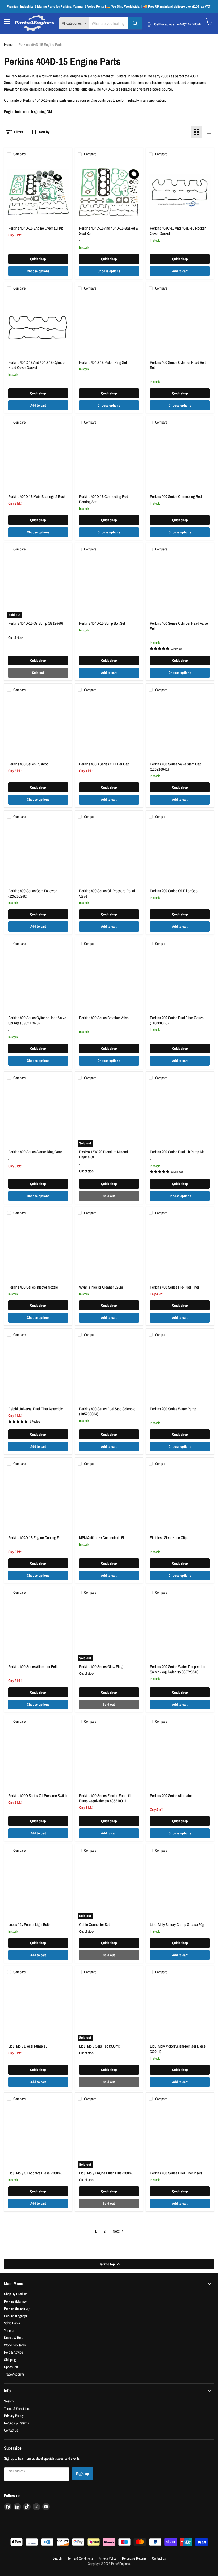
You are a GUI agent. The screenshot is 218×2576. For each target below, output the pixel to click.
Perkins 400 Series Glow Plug (101, 1667)
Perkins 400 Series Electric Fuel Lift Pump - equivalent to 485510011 (105, 1798)
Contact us (11, 2430)
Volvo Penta (12, 2323)
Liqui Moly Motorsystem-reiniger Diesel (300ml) (178, 2049)
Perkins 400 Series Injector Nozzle (33, 1287)
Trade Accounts (14, 2374)
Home (8, 44)
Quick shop (38, 259)
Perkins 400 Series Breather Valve (104, 1018)
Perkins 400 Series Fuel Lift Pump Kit (177, 1152)
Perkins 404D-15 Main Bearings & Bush (37, 496)
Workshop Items (15, 2345)
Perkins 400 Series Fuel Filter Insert (176, 2173)
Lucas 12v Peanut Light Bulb (29, 1925)
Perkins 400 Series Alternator (171, 1796)
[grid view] (196, 132)
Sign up (83, 2474)
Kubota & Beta (14, 2338)
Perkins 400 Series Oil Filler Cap (174, 891)
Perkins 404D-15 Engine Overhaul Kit (35, 228)
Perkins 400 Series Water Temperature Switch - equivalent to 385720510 (178, 1669)
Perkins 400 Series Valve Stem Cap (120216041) (176, 767)
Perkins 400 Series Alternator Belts (33, 1667)
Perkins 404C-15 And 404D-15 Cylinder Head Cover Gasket (37, 365)
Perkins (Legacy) (15, 2316)
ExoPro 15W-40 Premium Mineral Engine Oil (104, 1154)
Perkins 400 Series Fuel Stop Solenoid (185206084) (107, 1412)
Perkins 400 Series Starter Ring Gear (35, 1152)
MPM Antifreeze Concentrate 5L (102, 1538)
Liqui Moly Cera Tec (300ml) (100, 2046)
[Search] (135, 23)
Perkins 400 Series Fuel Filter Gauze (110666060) (177, 1020)
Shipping (10, 2360)
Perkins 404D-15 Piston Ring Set (103, 362)
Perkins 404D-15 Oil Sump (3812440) (36, 623)
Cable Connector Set (94, 1925)
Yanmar (9, 2330)
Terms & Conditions (17, 2408)
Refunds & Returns (16, 2423)
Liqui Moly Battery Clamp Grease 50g (177, 1925)
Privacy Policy (14, 2416)
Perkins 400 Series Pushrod (28, 764)
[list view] (208, 132)
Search (9, 2401)
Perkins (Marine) (15, 2301)
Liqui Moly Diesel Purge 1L (28, 2046)
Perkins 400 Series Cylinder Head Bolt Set (178, 365)
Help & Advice (13, 2352)
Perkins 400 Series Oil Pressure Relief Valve (107, 893)
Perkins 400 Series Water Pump (173, 1409)
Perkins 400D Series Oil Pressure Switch (38, 1796)
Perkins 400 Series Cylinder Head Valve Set (179, 626)
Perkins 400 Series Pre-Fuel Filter (175, 1287)
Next (116, 2231)
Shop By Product (15, 2294)
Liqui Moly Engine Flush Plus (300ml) (106, 2173)
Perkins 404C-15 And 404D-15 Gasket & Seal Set (108, 231)
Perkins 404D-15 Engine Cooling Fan (35, 1538)
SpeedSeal (11, 2367)
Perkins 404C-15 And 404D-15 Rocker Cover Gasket (178, 231)
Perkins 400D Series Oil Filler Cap (104, 764)
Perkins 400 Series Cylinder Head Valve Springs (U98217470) (37, 1020)
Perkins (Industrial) (17, 2308)
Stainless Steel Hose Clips (169, 1538)
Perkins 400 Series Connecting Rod (176, 496)
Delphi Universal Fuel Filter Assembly (35, 1409)
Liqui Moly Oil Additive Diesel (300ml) (35, 2173)
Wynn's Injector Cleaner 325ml (101, 1287)
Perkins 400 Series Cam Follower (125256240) (32, 893)
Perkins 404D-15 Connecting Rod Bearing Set (104, 499)
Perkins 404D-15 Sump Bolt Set (102, 623)
